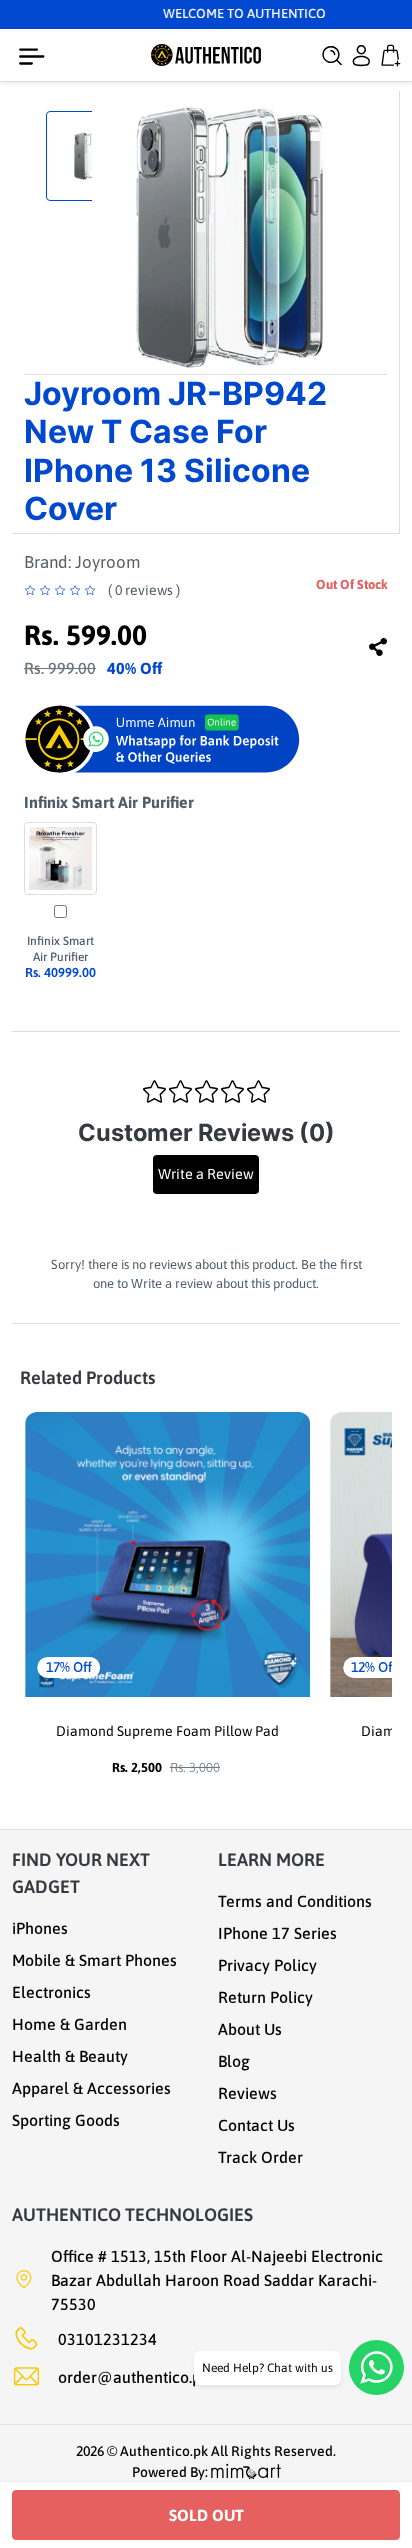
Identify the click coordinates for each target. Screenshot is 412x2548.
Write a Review (206, 1174)
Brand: (82, 562)
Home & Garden (69, 2024)
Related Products (87, 1377)
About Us (250, 2029)
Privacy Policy (267, 1965)
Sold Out (206, 2515)
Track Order (260, 2157)
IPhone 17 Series (277, 1933)
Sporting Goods (66, 2120)
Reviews (247, 2093)
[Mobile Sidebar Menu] (36, 57)
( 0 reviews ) (144, 590)
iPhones (40, 1928)
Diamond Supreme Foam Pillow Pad (167, 1731)
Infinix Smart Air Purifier (109, 802)
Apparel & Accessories (91, 2088)
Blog (234, 2061)
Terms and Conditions (295, 1901)
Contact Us (256, 2125)
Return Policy (265, 1997)
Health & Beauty (70, 2056)
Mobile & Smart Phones (94, 1960)
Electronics (51, 1992)
